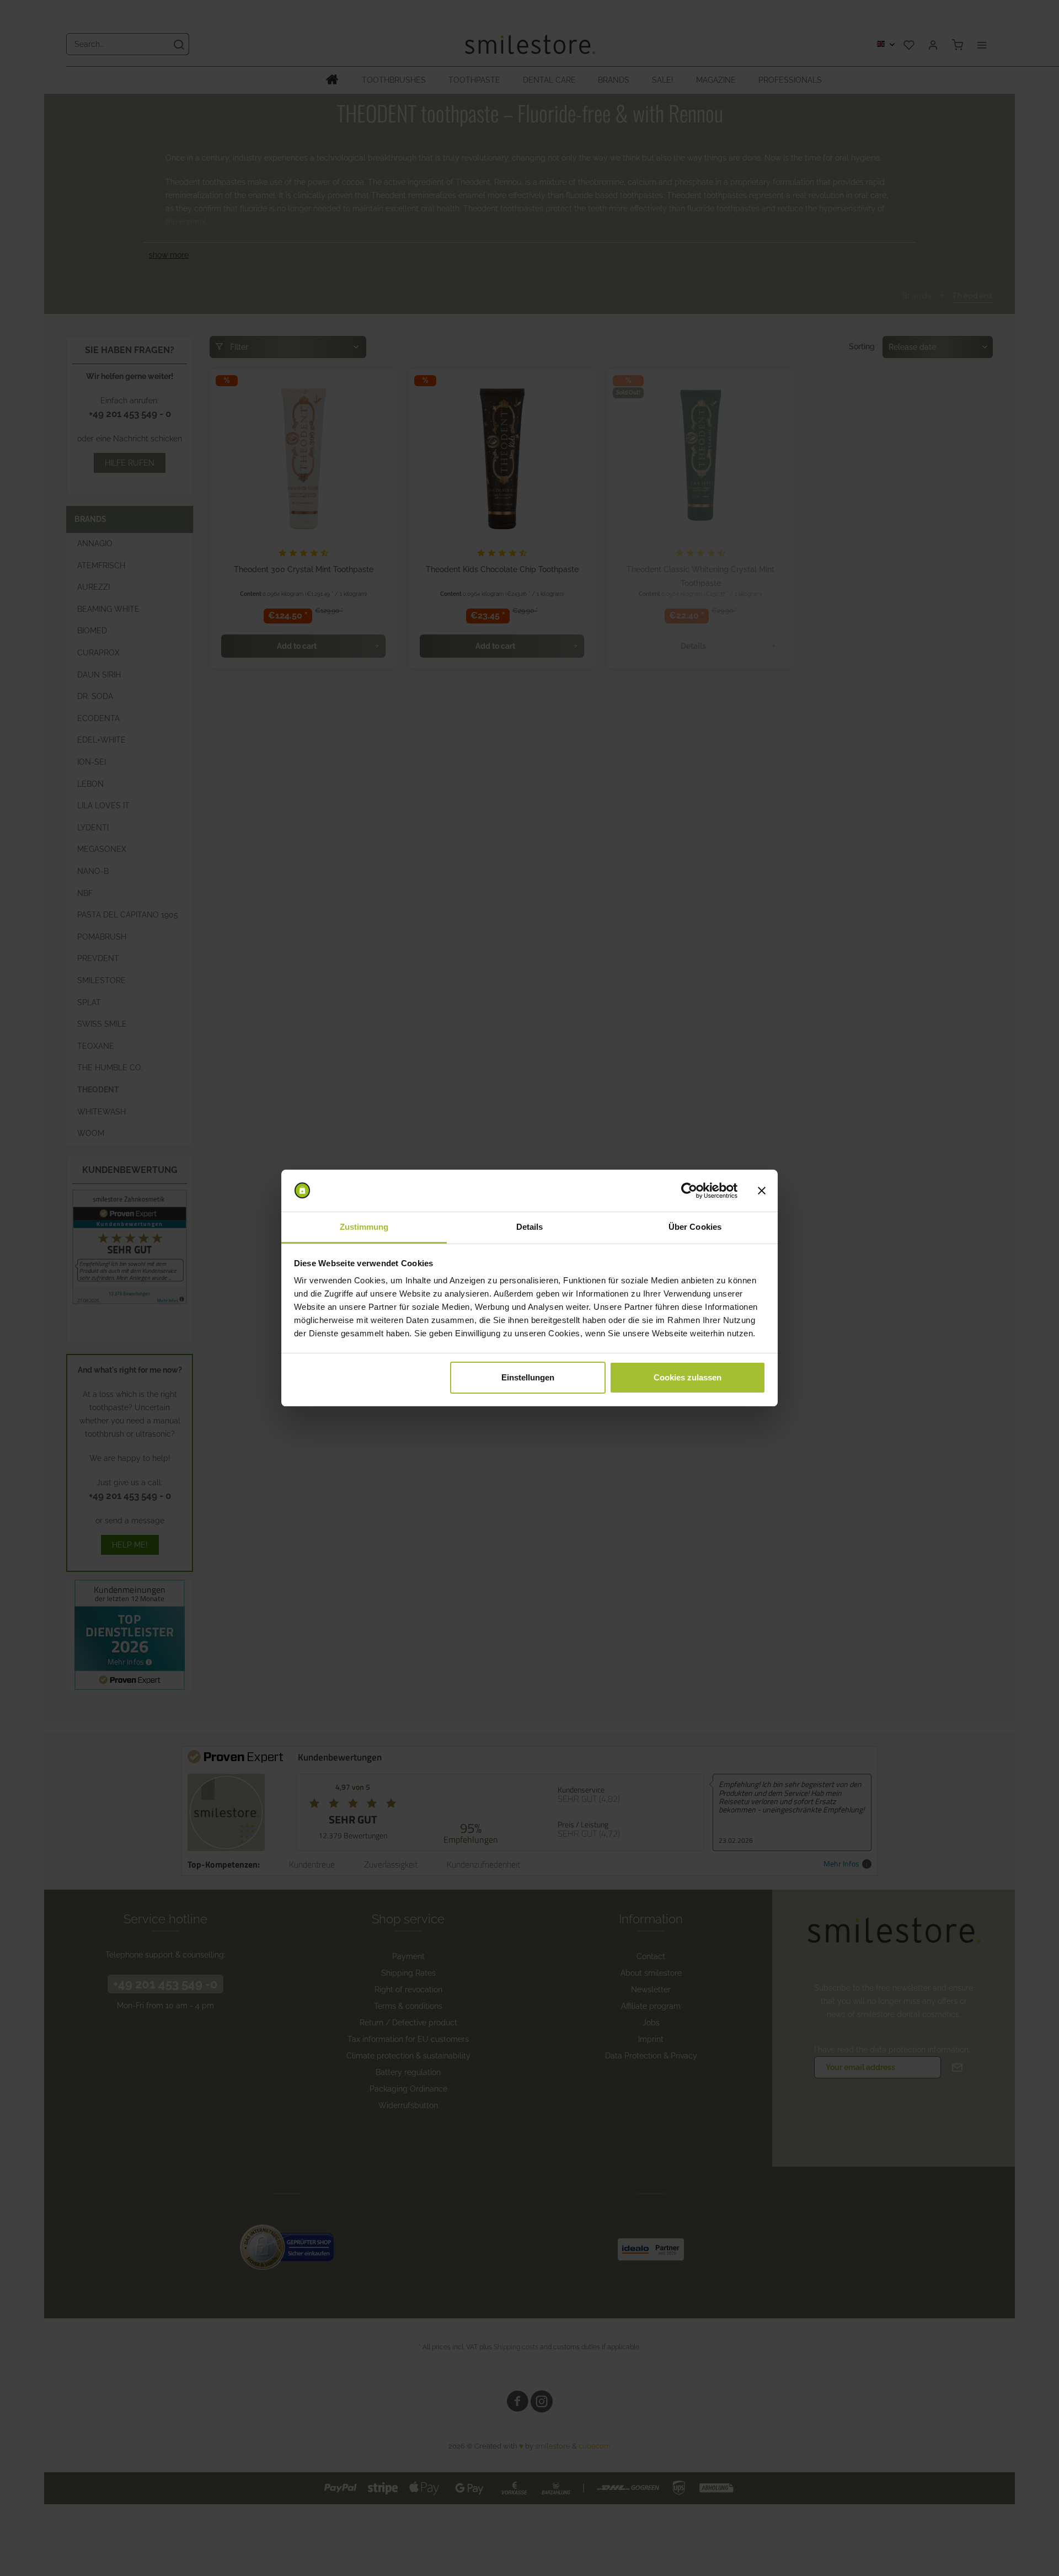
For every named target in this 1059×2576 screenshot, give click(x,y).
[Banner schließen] (762, 1191)
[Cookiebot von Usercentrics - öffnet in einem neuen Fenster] (689, 1191)
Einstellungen (528, 1377)
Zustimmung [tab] (364, 1227)
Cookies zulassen (688, 1377)
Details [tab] (530, 1227)
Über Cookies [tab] (695, 1227)
